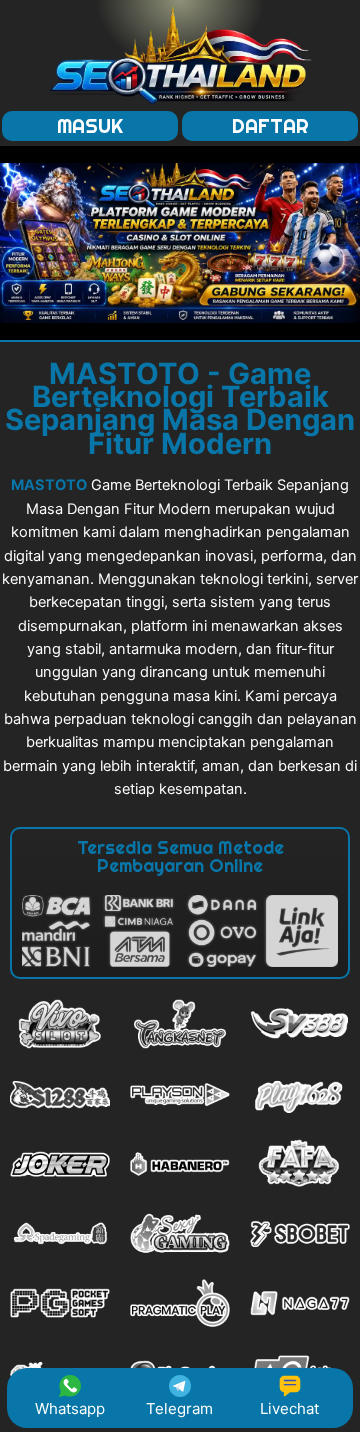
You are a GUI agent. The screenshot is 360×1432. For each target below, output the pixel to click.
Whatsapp (70, 1408)
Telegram (179, 1408)
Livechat (289, 1408)
